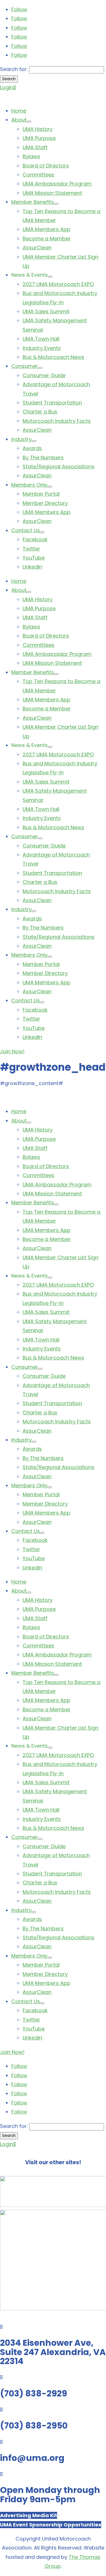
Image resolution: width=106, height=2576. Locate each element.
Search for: (14, 69)
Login (8, 87)
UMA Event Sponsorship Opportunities (51, 2525)
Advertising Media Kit (29, 2515)
